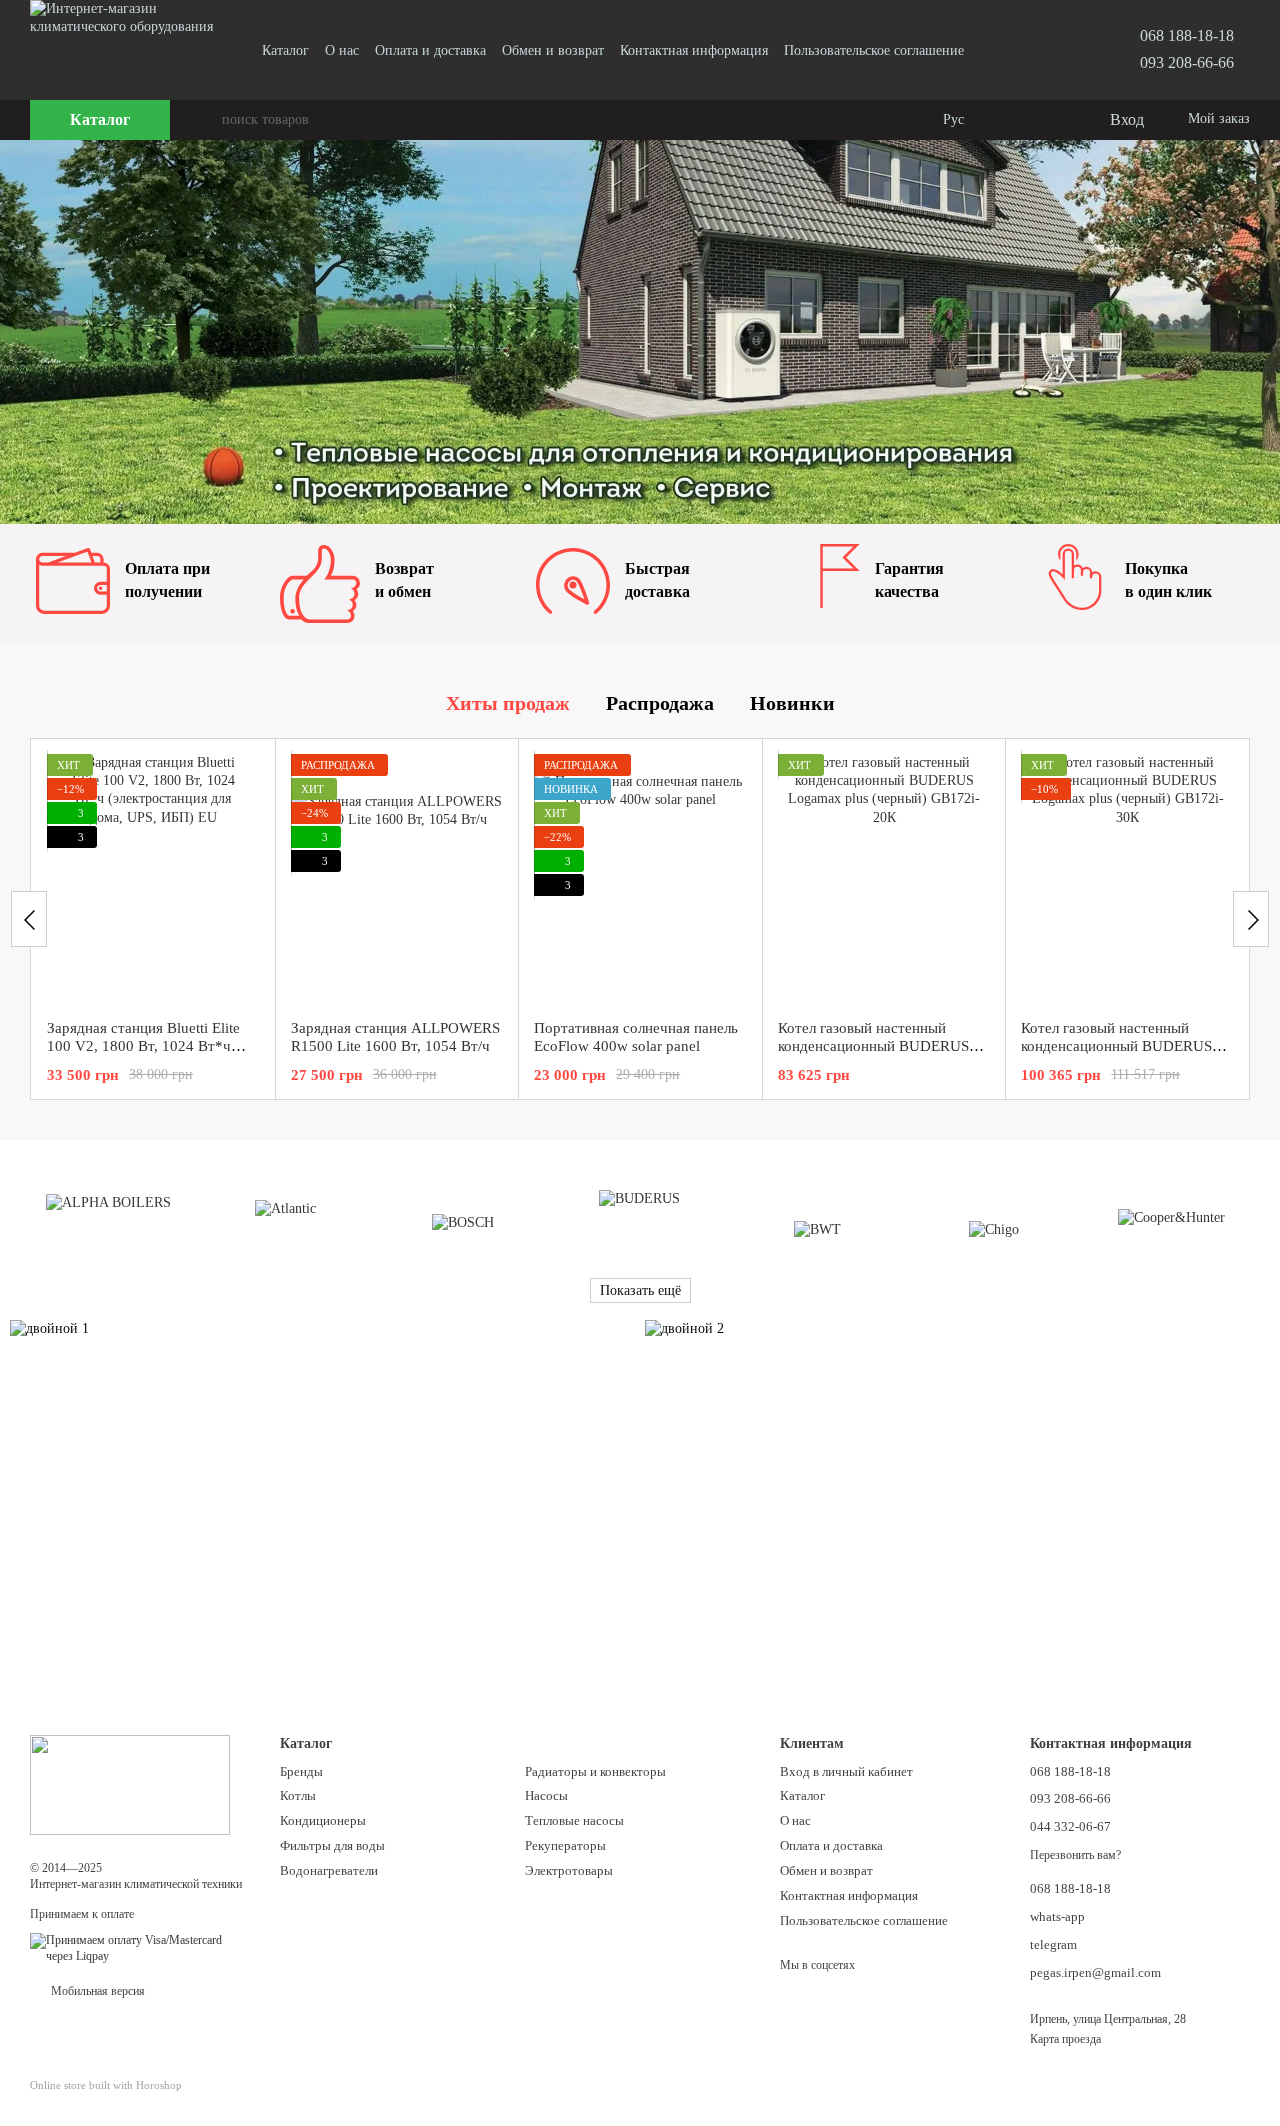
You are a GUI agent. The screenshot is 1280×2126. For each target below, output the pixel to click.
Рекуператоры (565, 1845)
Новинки (792, 703)
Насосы (546, 1795)
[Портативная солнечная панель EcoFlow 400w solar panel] (640, 879)
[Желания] (1052, 120)
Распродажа (660, 703)
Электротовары (569, 1870)
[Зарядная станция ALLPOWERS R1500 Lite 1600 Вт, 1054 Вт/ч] (397, 879)
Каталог (285, 50)
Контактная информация (694, 50)
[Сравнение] (1012, 120)
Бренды (301, 1771)
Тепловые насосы (574, 1820)
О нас (342, 50)
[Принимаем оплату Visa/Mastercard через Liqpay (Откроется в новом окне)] (140, 1947)
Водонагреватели (329, 1870)
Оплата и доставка (430, 50)
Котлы (298, 1795)
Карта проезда (1065, 2039)
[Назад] (29, 919)
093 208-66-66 (1187, 62)
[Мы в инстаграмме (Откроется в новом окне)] (1016, 50)
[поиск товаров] (206, 120)
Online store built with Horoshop (106, 2085)
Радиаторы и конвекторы (595, 1771)
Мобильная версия (96, 1991)
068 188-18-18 (1187, 35)
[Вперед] (1251, 919)
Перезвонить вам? (1075, 1855)
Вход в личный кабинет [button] (846, 1771)
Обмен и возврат (553, 50)
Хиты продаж (508, 703)
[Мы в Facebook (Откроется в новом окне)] (992, 50)
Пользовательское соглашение (874, 50)
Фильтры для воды (332, 1845)
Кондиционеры (323, 1820)
